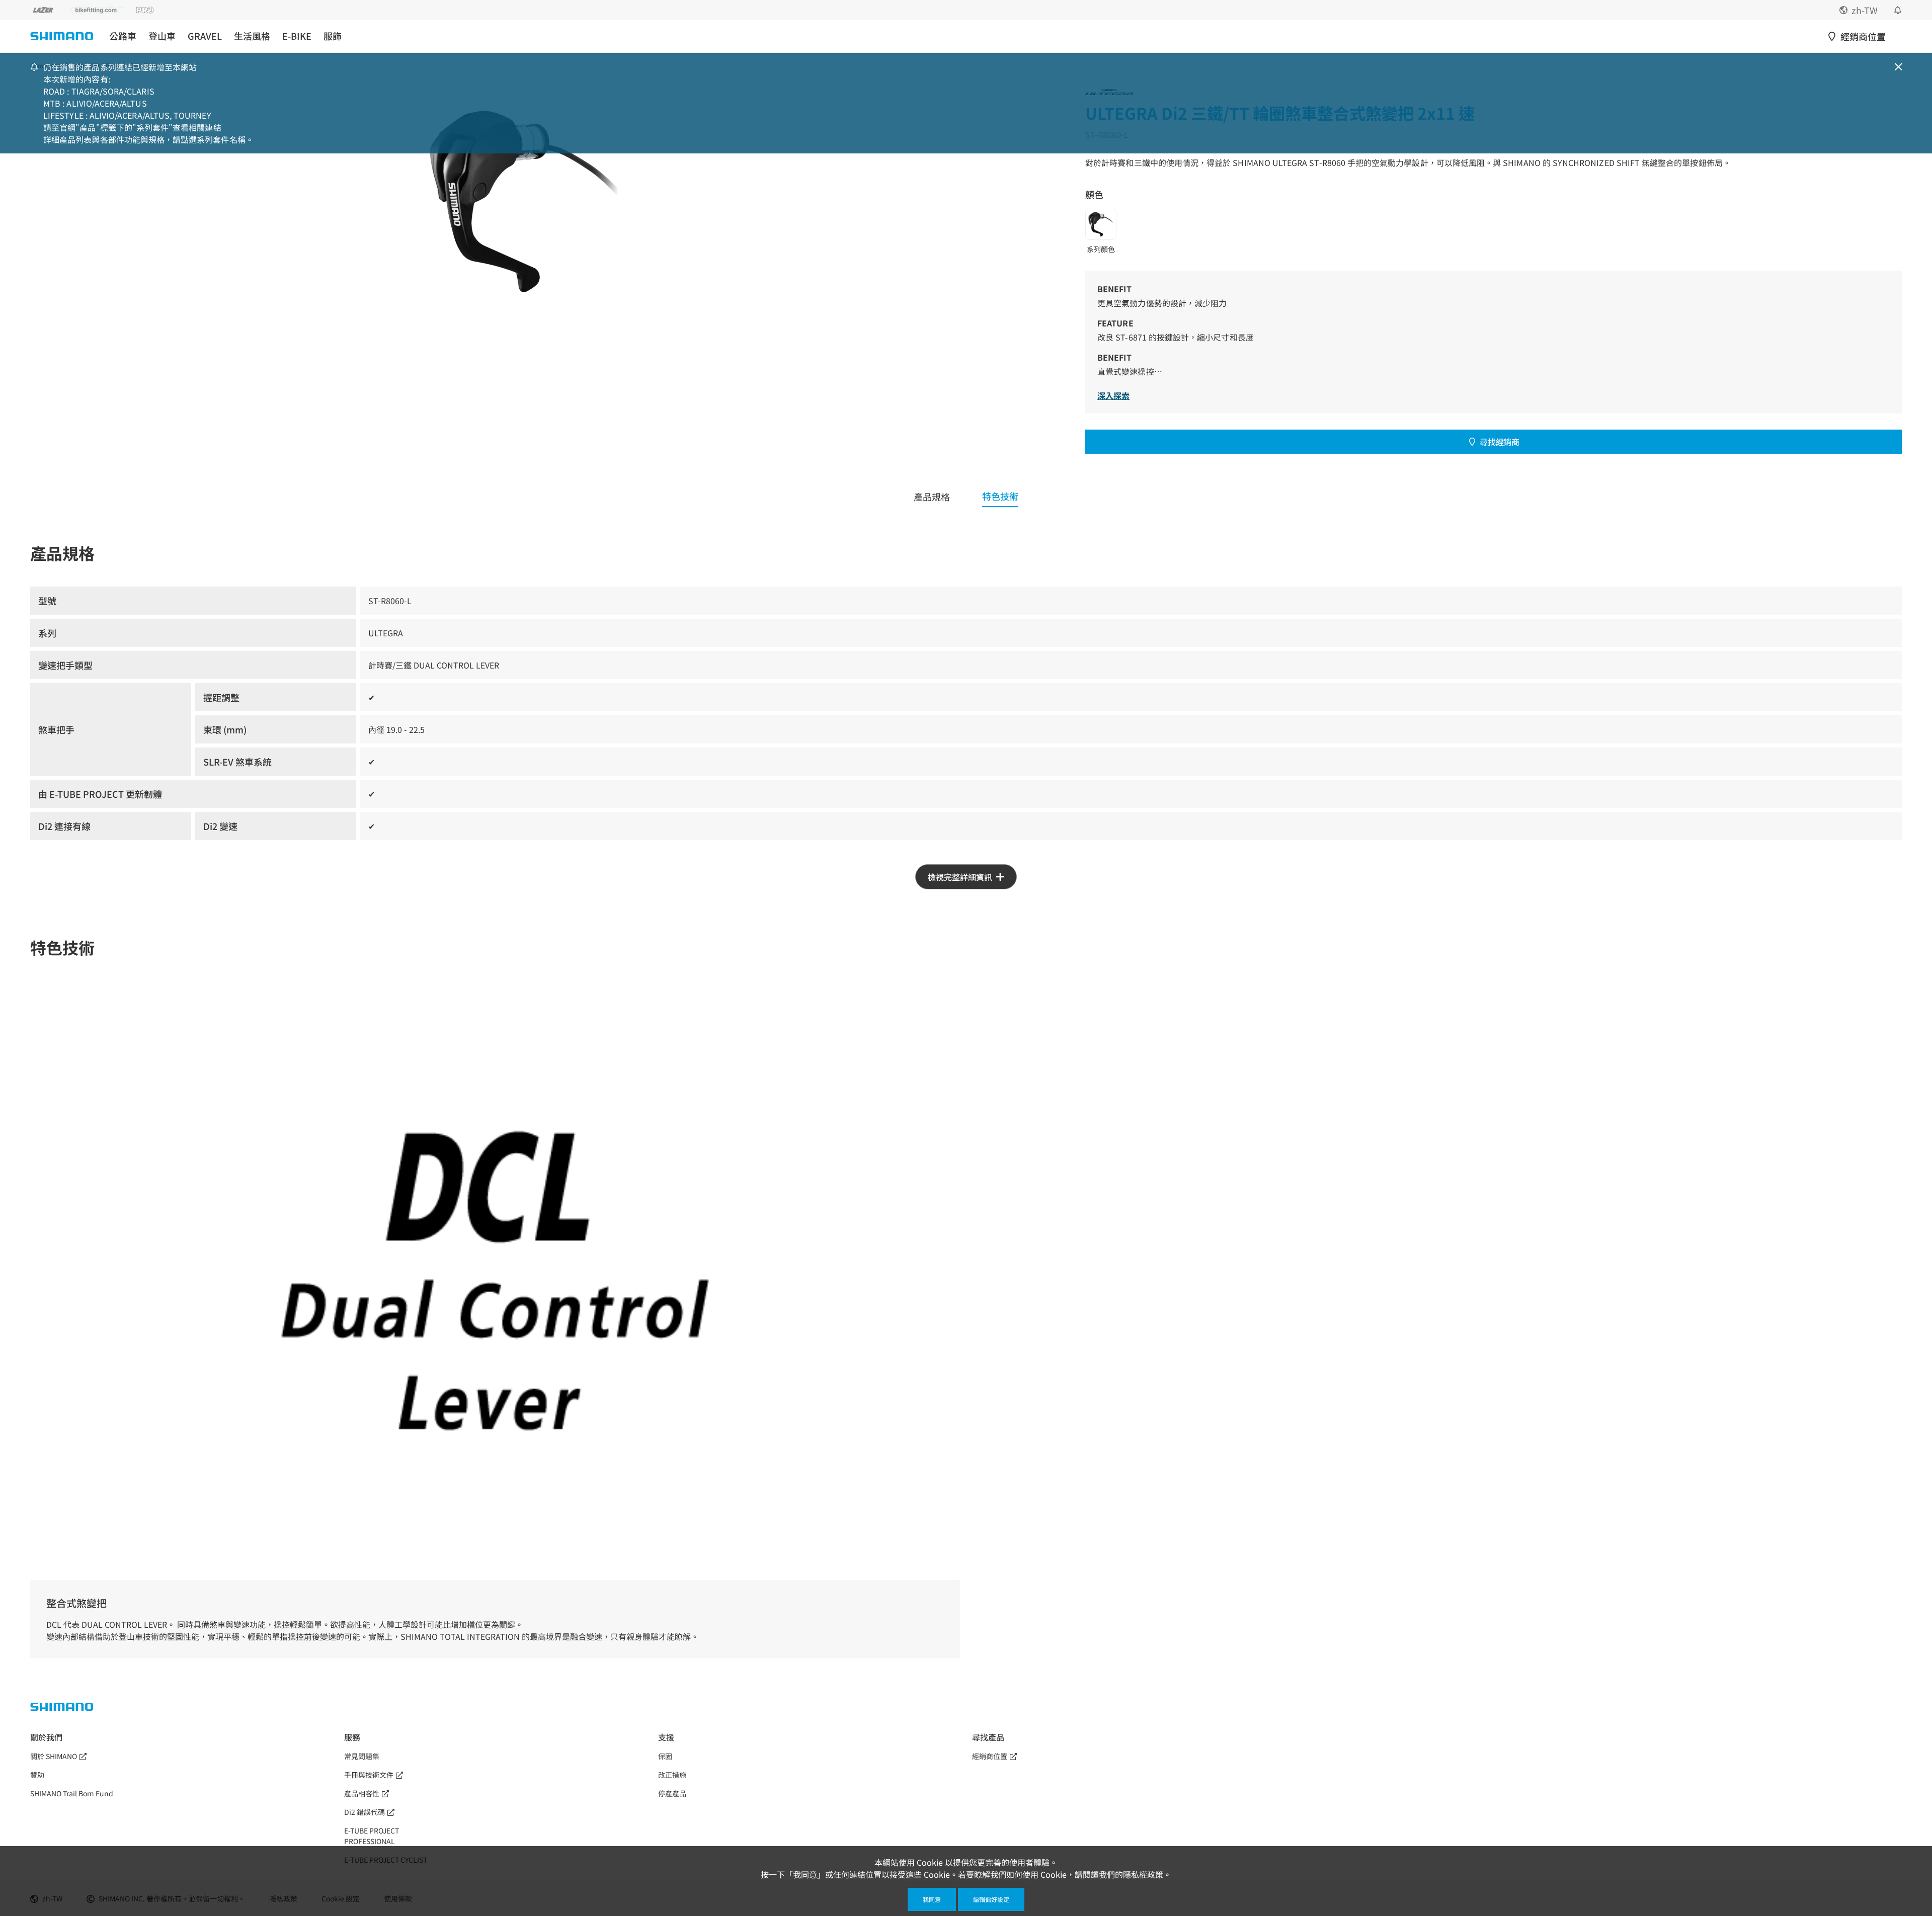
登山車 (162, 36)
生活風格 (252, 36)
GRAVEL (205, 36)
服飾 (333, 36)
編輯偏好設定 (991, 1899)
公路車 (123, 36)
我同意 (932, 1899)
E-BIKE (297, 36)
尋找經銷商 (1499, 442)
